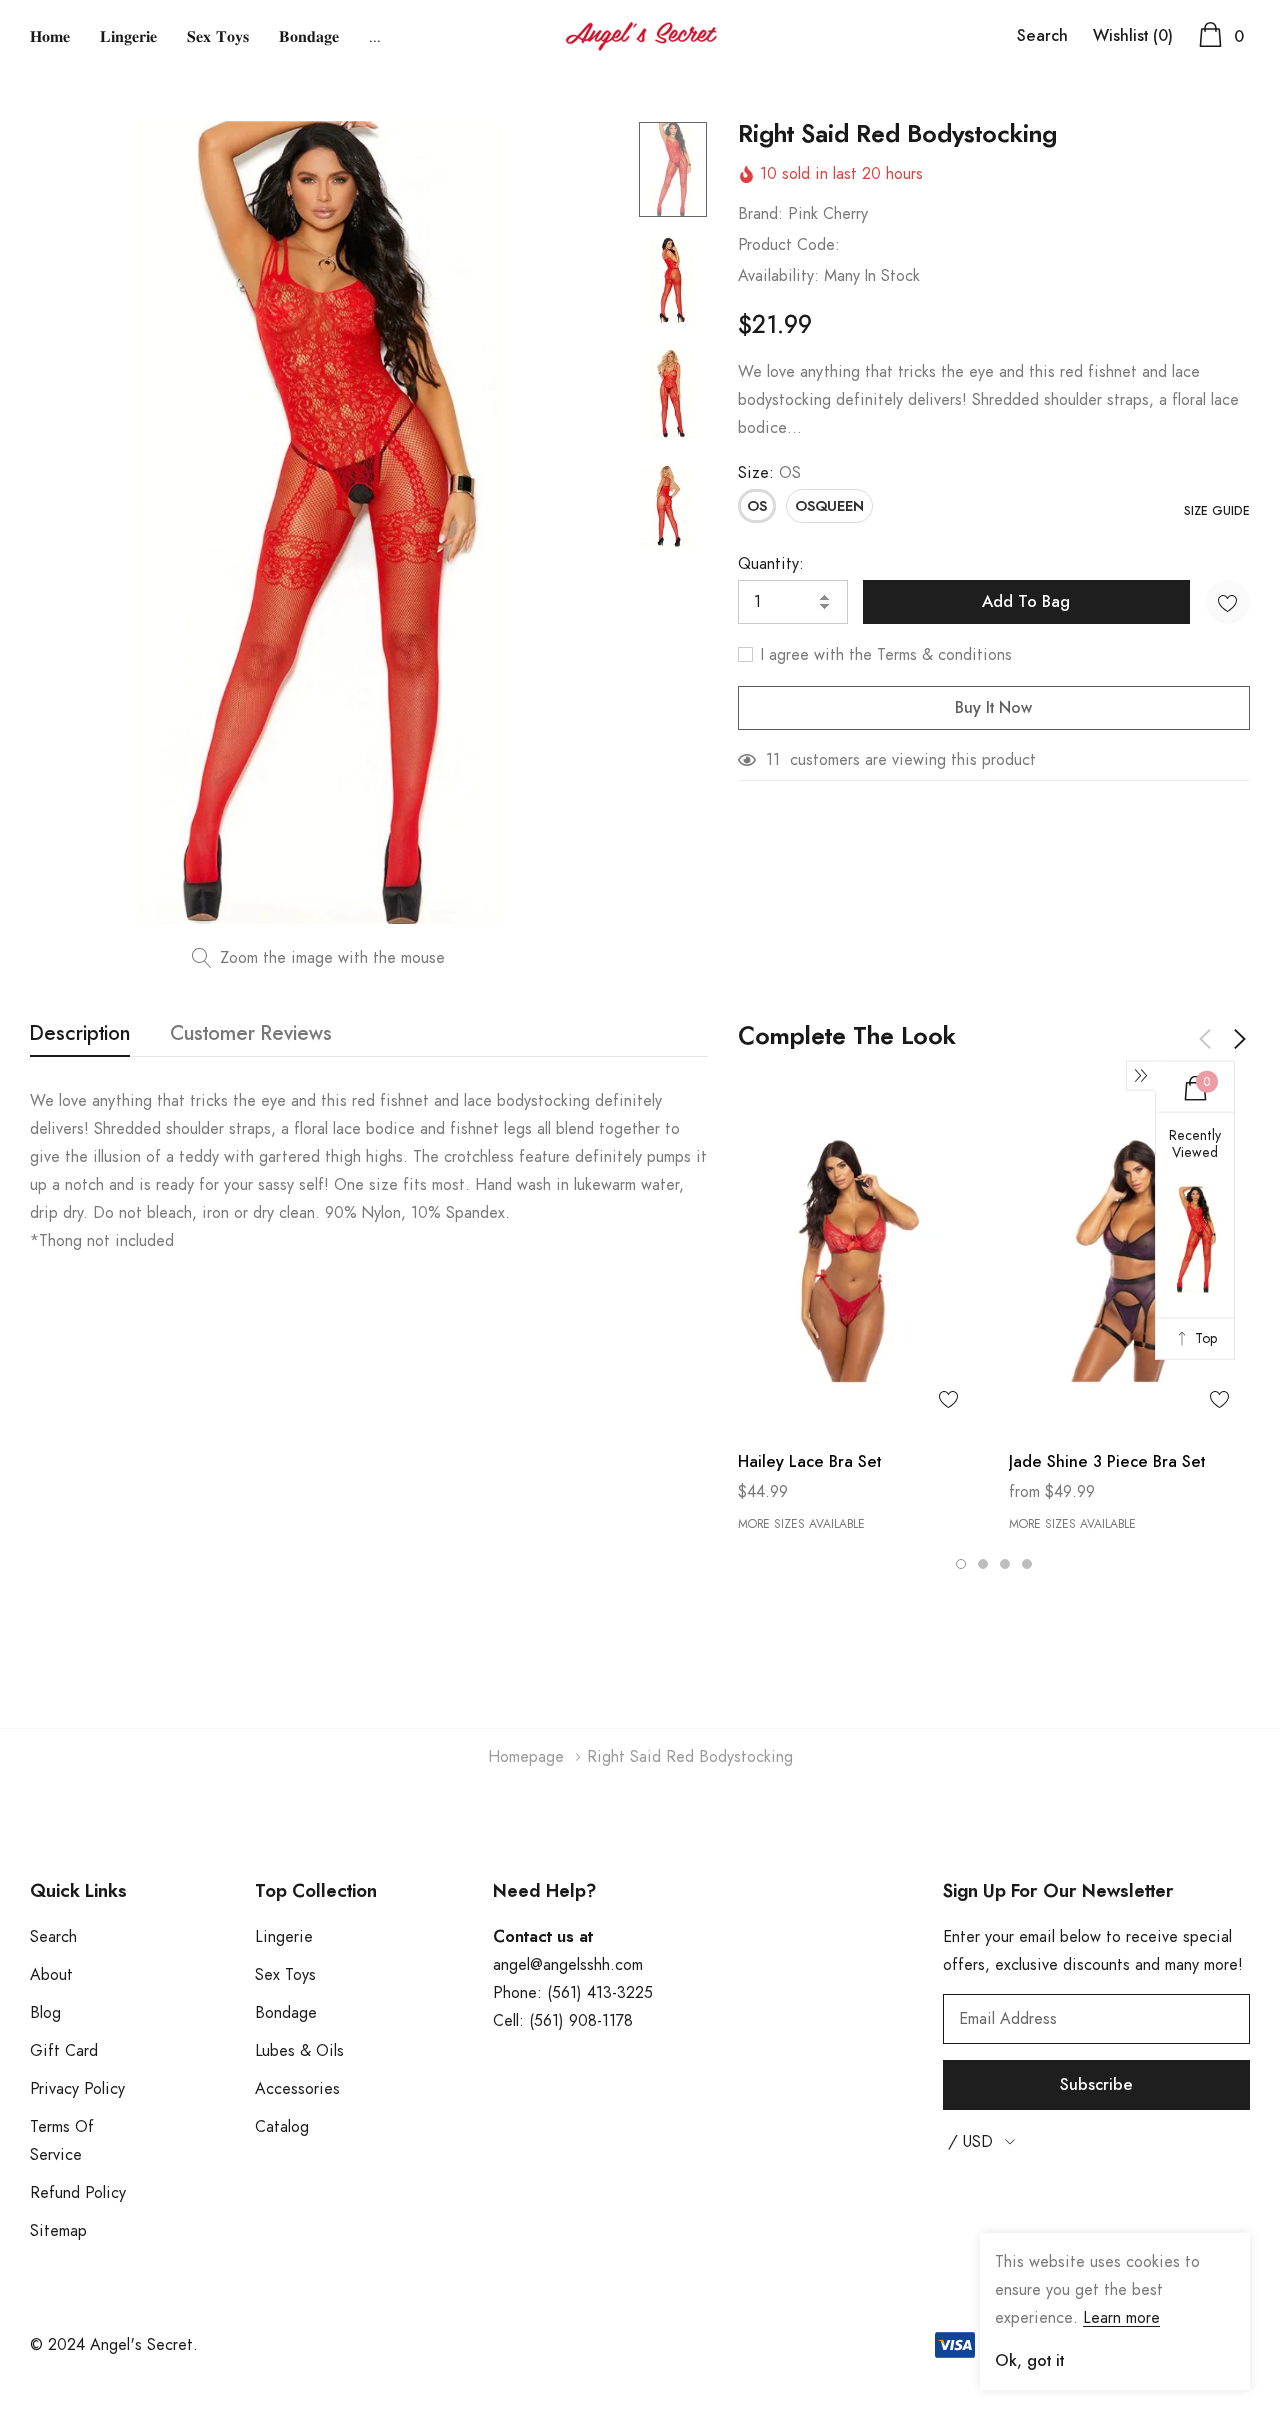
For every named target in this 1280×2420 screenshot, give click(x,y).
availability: (778, 276)
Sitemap (58, 2231)
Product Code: (789, 245)
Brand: (760, 214)
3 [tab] (1005, 1564)
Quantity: (771, 564)
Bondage (286, 2013)
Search (1042, 36)
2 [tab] (983, 1564)
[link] (673, 169)
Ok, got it (1029, 2361)
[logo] (640, 36)
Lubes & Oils (299, 2051)
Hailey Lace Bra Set (809, 1462)
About (51, 1975)
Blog (45, 2013)
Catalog (282, 2127)
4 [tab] (1027, 1564)
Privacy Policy (77, 2089)
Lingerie (284, 1937)
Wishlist (1133, 36)
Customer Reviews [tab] (251, 1034)
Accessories (297, 2089)
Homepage (526, 1757)
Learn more (1121, 2318)
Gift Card (64, 2051)
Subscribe (1096, 2085)
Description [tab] (80, 1034)
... (375, 37)
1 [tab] (961, 1564)
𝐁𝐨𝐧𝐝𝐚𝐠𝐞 (309, 37)
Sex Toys (285, 1975)
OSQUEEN (829, 507)
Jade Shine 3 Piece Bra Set (1107, 1462)
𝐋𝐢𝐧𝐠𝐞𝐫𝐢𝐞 (128, 37)
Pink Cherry (828, 214)
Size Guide (1217, 511)
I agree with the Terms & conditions (884, 655)
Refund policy (78, 2193)
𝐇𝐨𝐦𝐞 (50, 37)
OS (757, 507)
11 (773, 760)
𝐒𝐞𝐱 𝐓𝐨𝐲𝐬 (218, 37)
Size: (769, 473)
